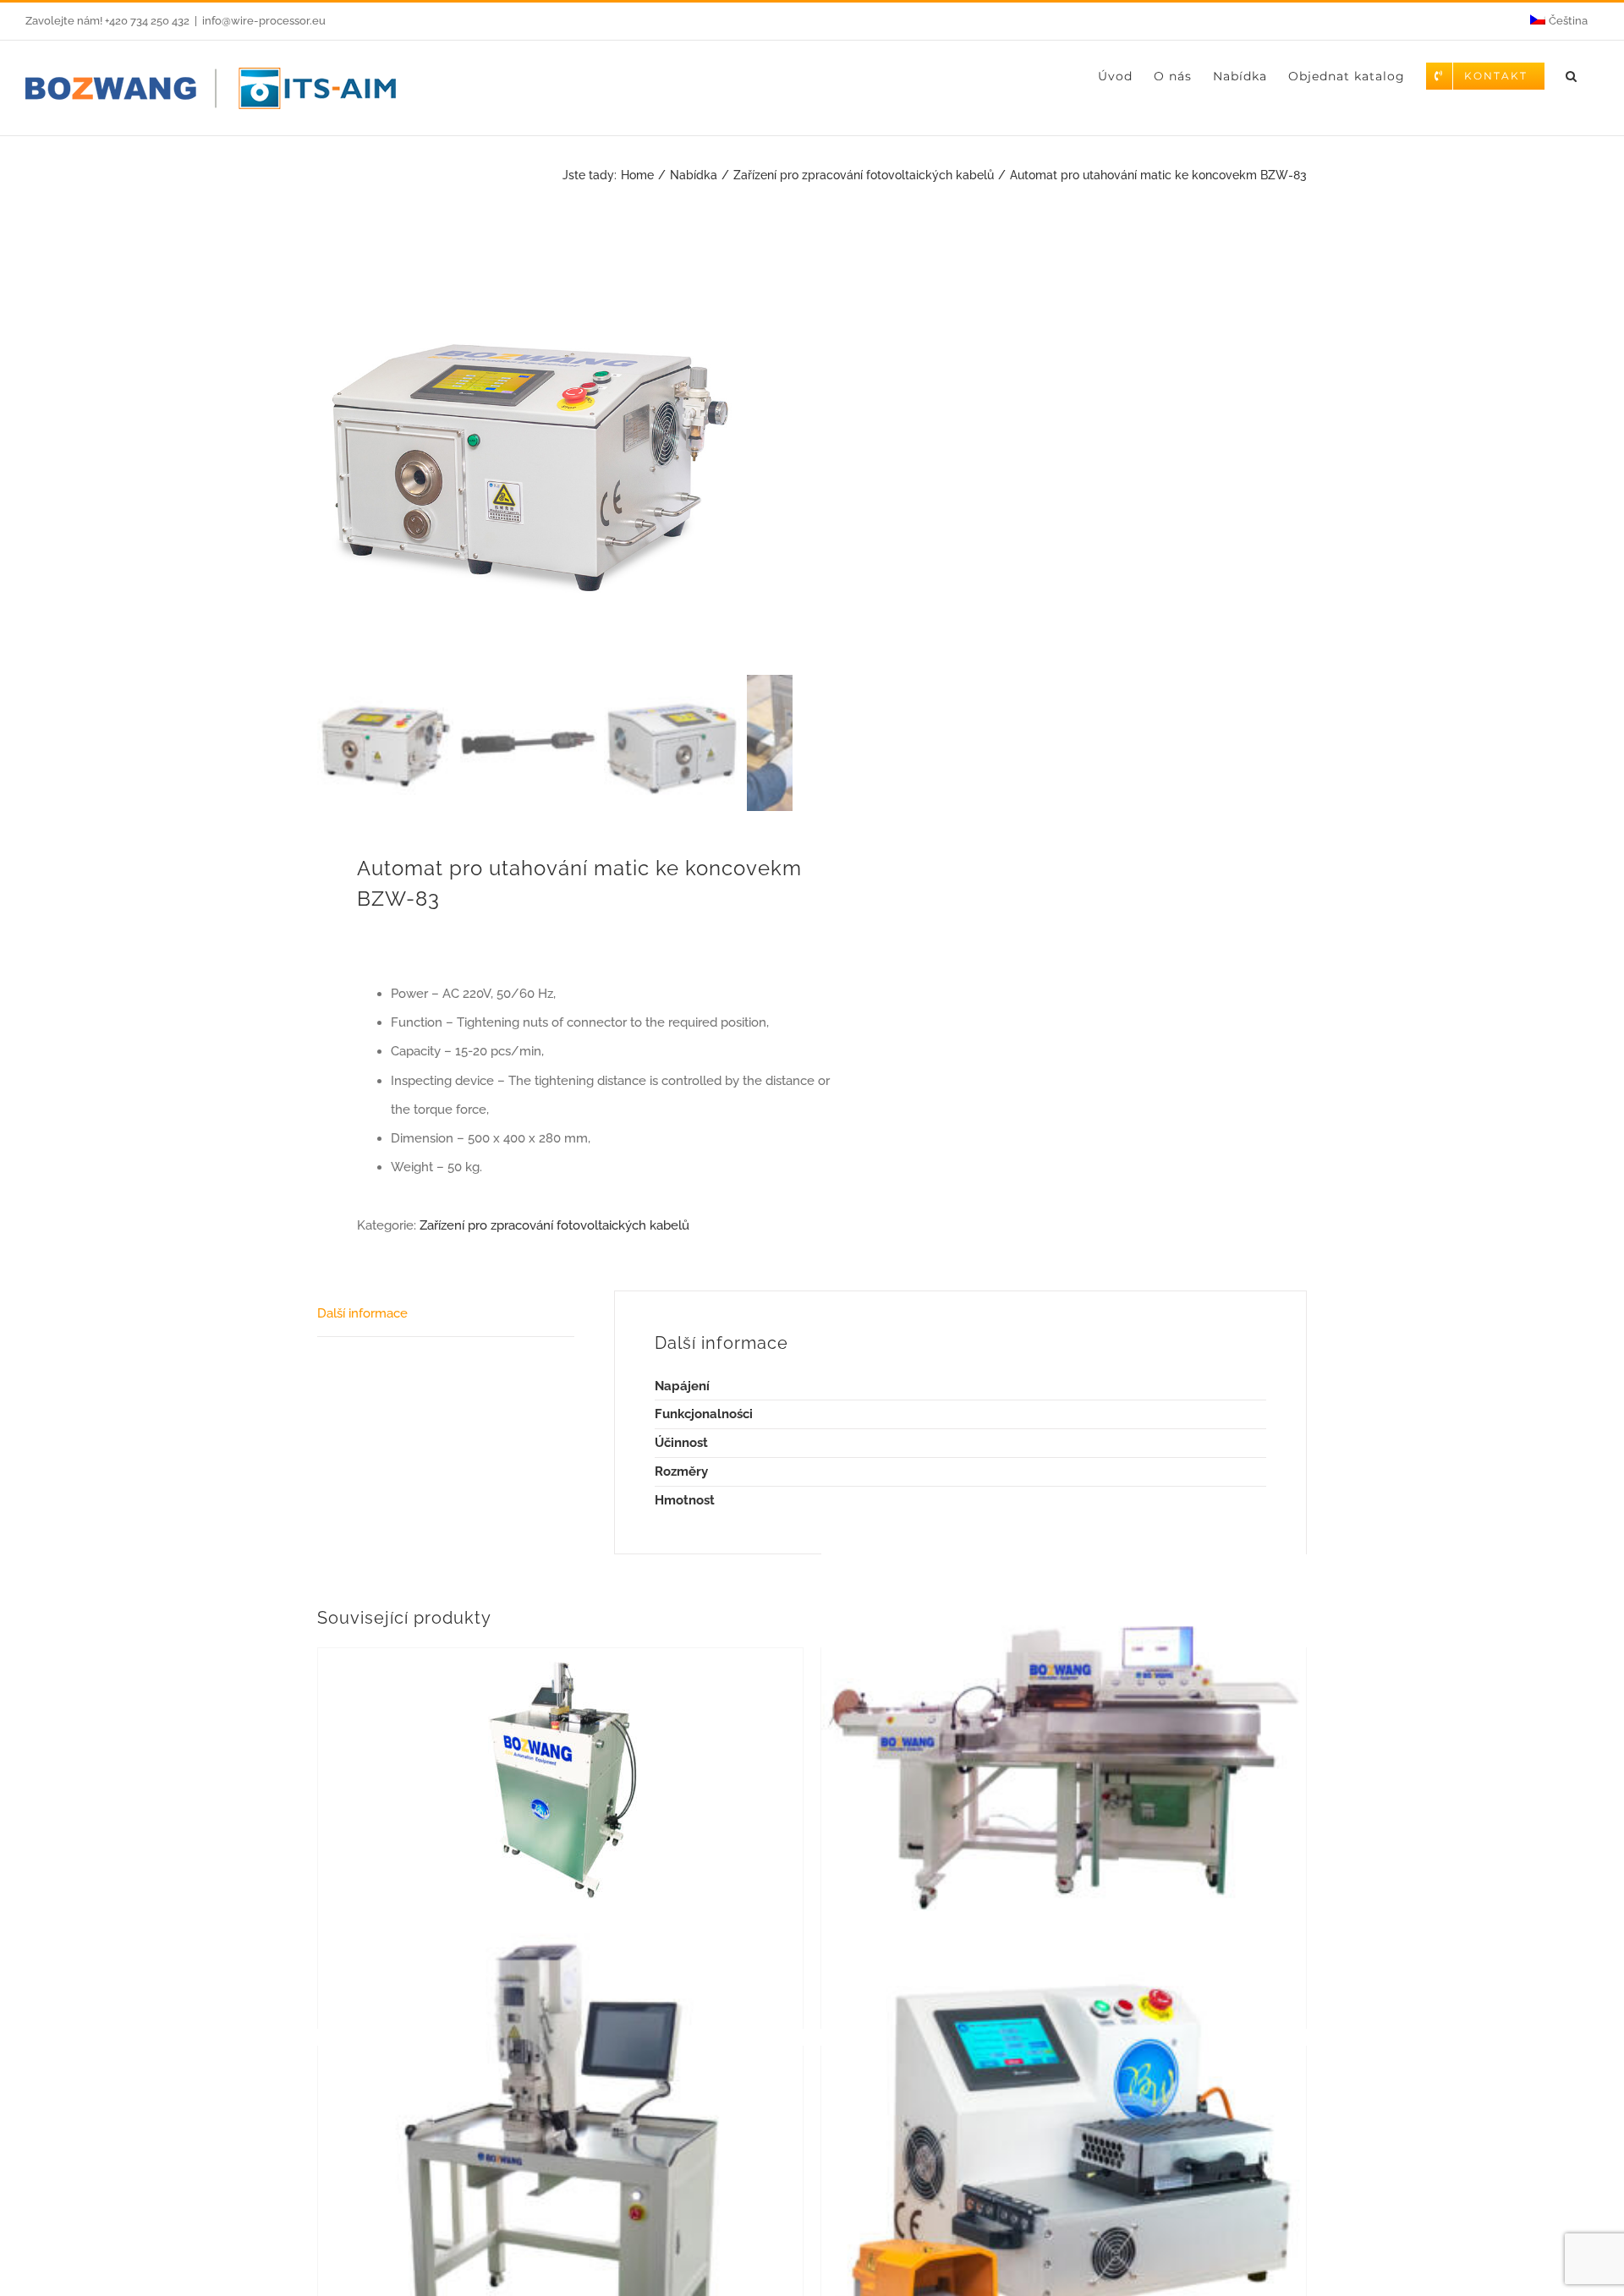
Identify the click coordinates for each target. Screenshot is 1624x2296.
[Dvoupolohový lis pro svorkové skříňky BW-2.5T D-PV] (560, 2163)
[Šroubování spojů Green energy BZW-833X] (1064, 2163)
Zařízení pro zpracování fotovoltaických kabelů (554, 1225)
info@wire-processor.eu (264, 21)
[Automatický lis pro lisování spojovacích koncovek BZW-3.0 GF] (1064, 1765)
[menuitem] (1559, 21)
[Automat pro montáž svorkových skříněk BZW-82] (560, 1775)
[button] (1572, 76)
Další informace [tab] (362, 1313)
